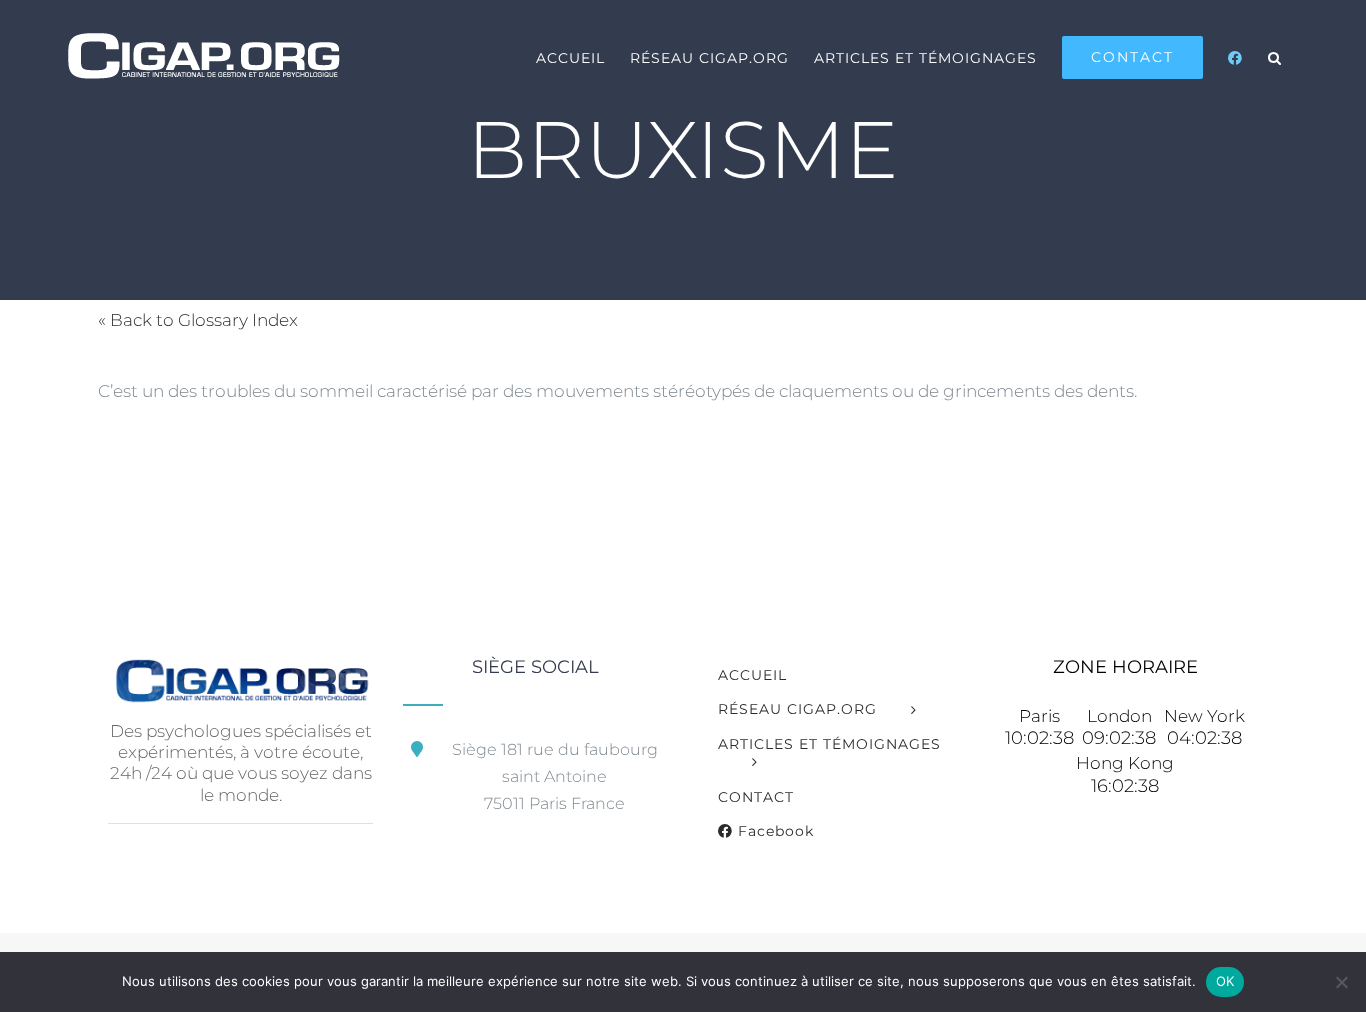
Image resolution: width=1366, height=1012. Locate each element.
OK (1225, 981)
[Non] (1341, 982)
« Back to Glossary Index (198, 320)
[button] (1275, 57)
